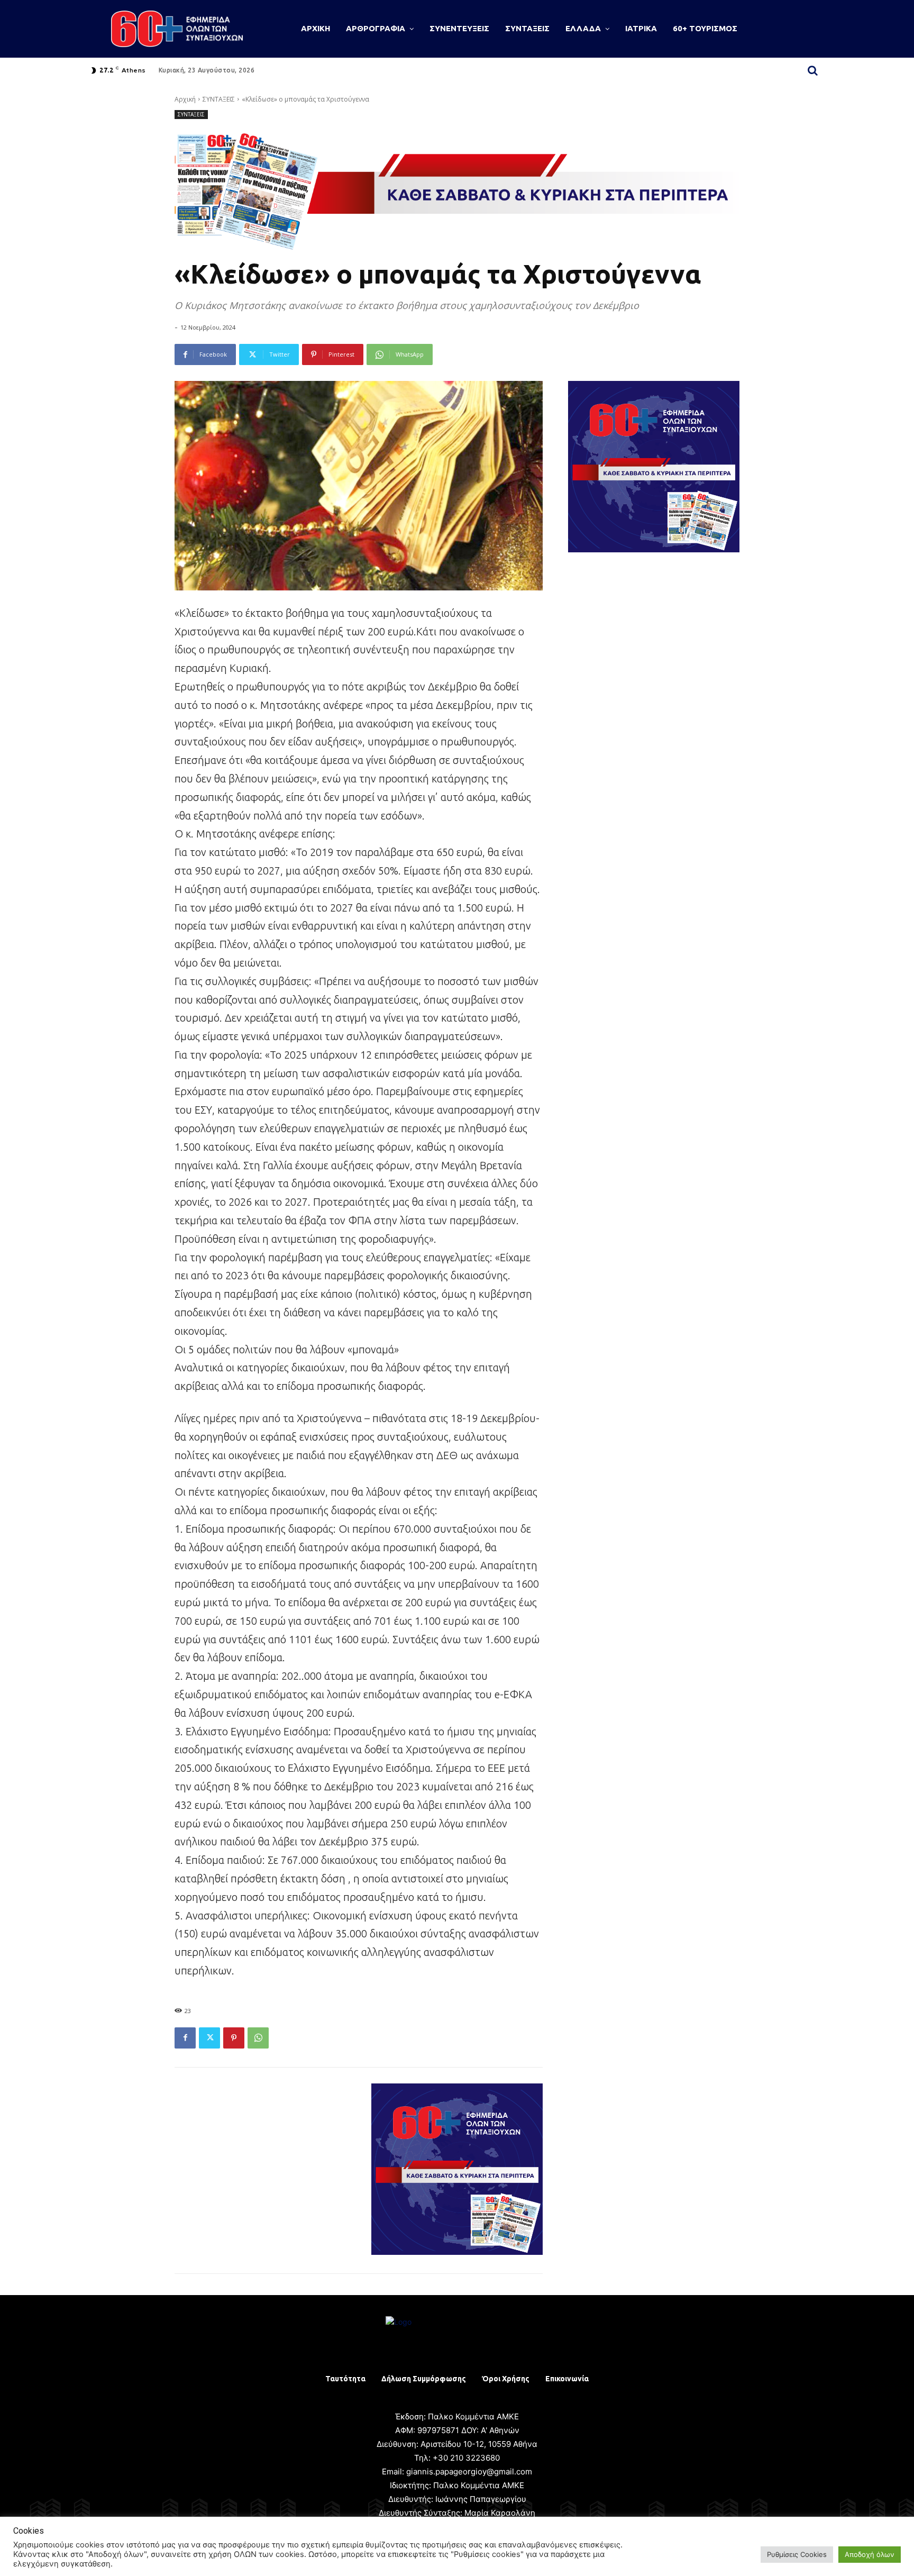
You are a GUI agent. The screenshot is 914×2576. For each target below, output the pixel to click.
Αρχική (185, 99)
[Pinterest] (234, 2038)
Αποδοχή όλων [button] (870, 2554)
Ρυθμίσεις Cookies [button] (797, 2554)
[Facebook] (185, 2038)
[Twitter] (209, 2038)
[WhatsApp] (258, 2038)
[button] (812, 70)
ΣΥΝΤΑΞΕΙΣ (219, 99)
